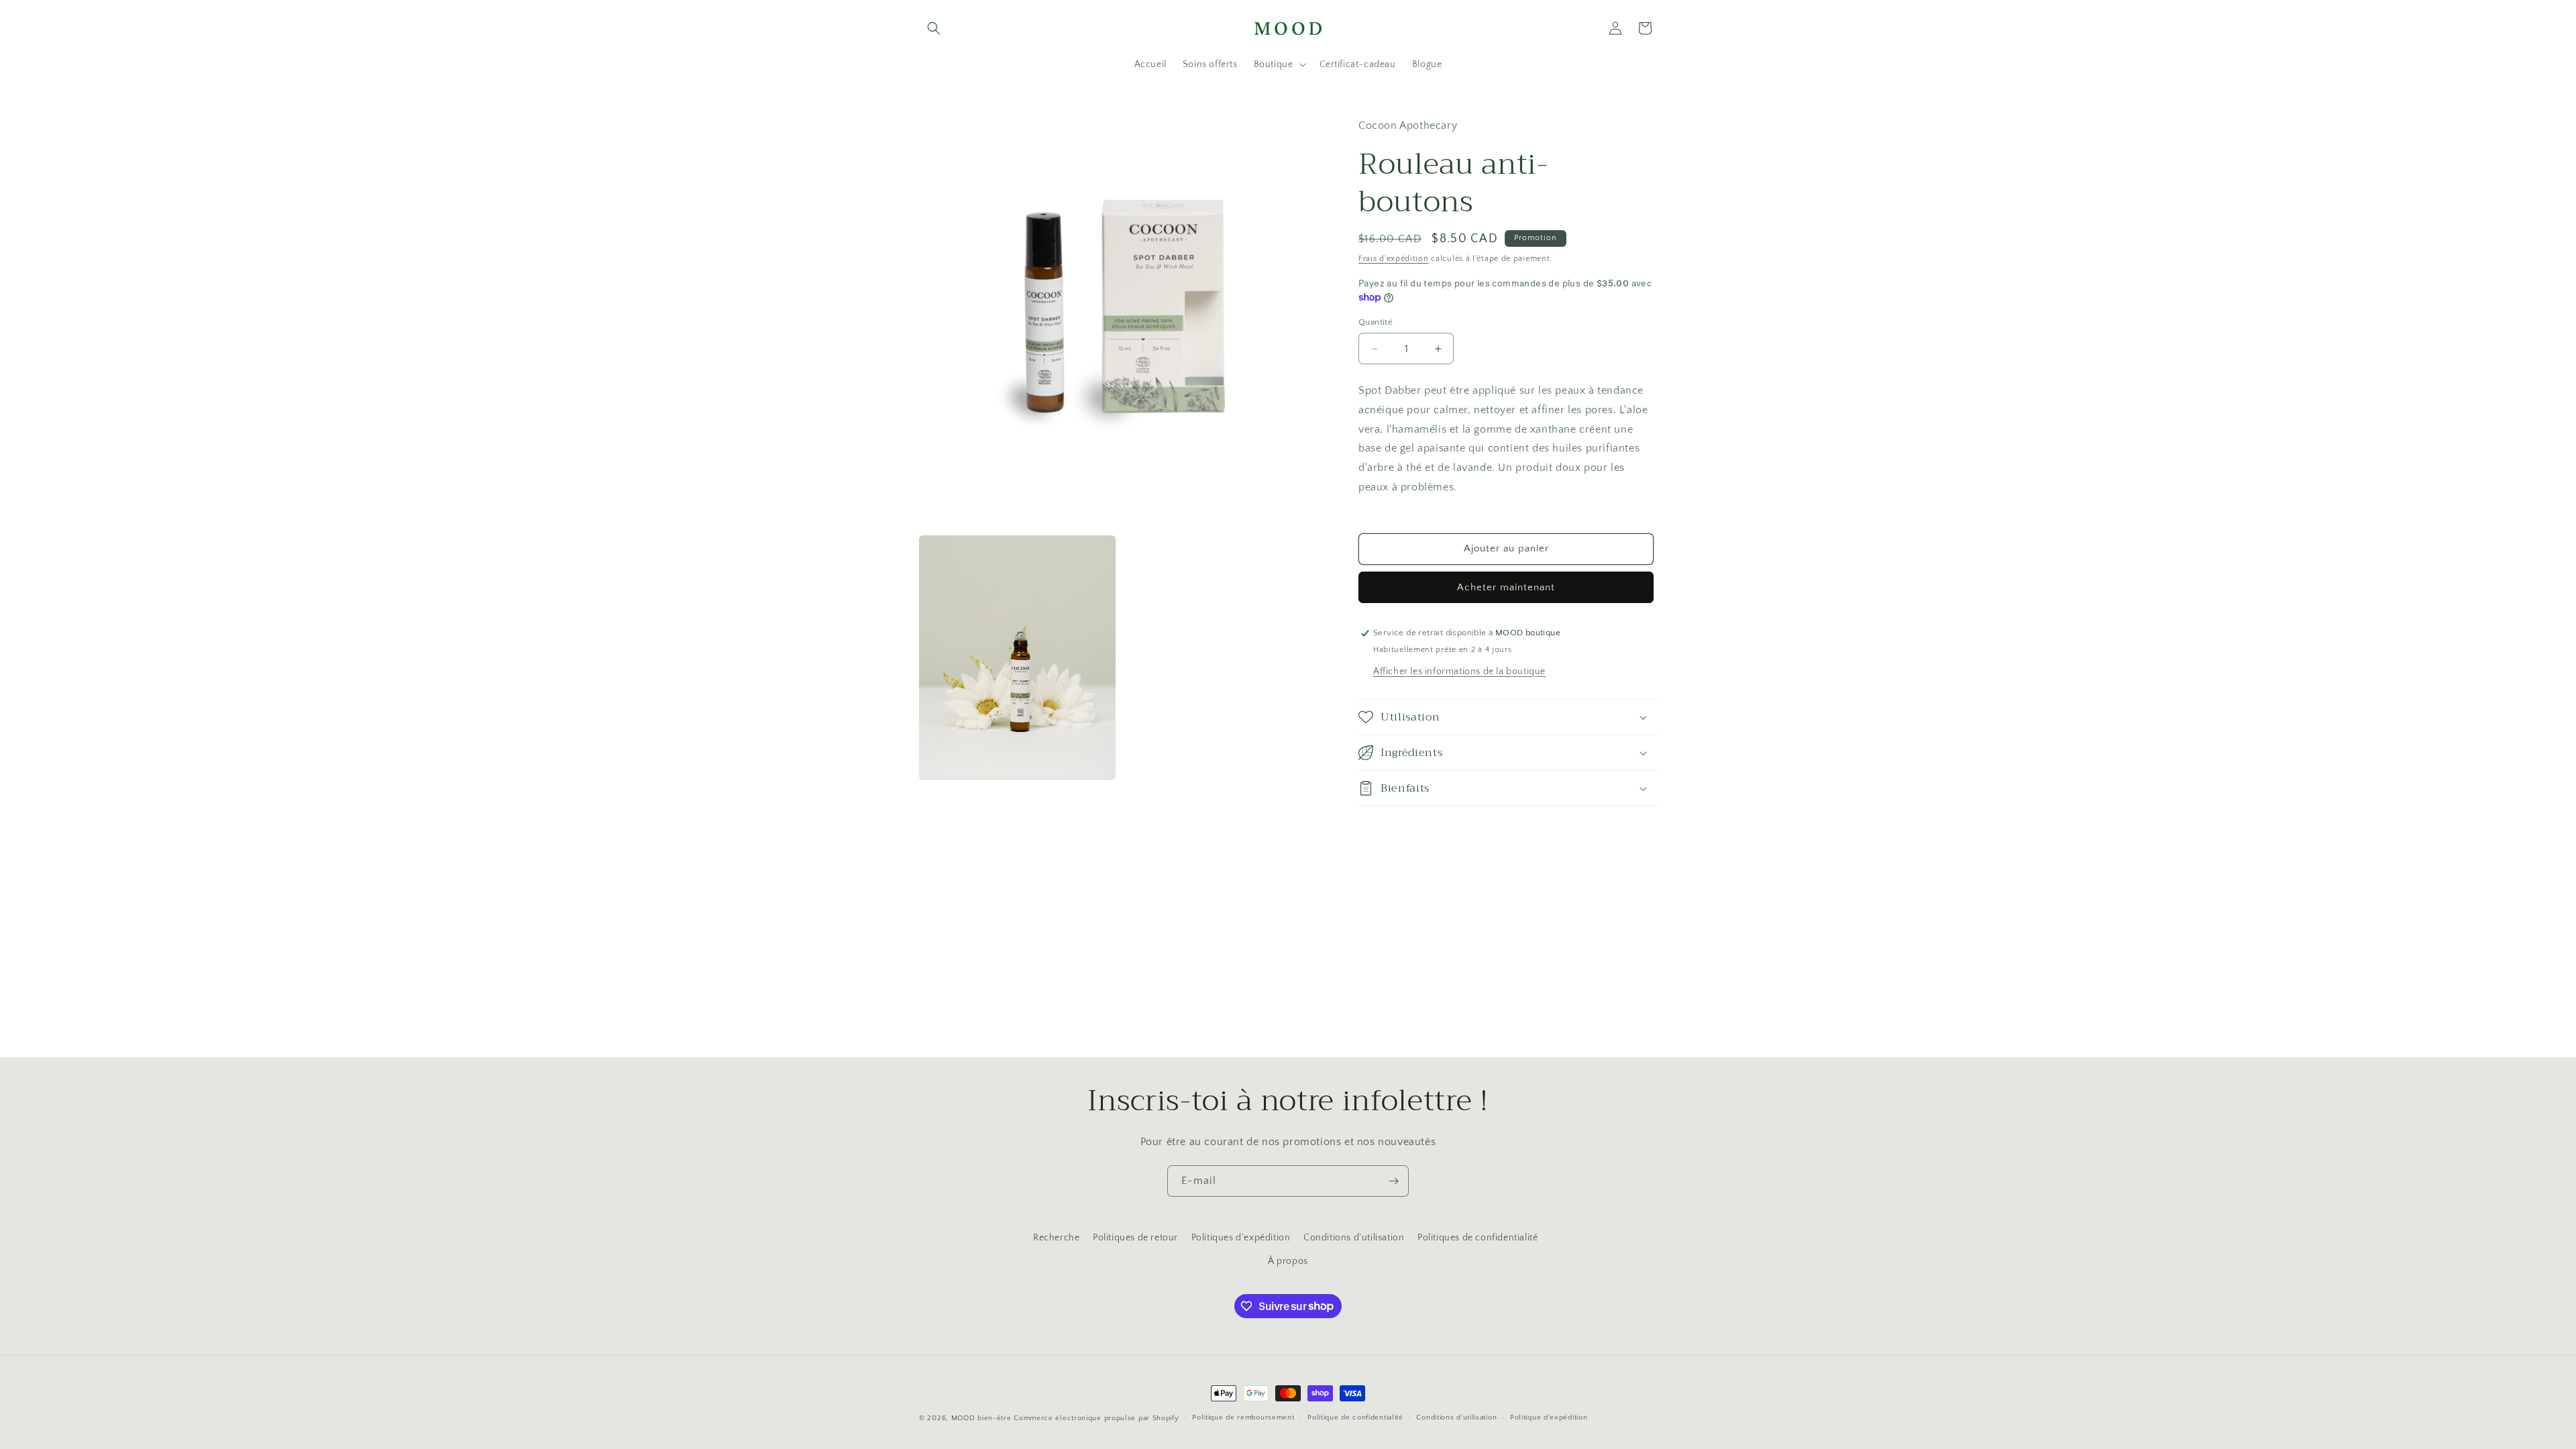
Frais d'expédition (1394, 259)
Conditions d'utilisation (1354, 1238)
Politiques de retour (1135, 1238)
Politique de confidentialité (1355, 1417)
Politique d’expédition (1549, 1417)
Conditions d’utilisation (1456, 1417)
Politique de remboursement (1243, 1417)
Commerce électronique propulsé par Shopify (1096, 1418)
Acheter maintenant (1506, 587)
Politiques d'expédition (1241, 1238)
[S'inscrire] (1393, 1181)
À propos (1288, 1261)
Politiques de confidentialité (1478, 1238)
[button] (934, 28)
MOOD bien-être (981, 1418)
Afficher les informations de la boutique (1459, 672)
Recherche (1056, 1238)
